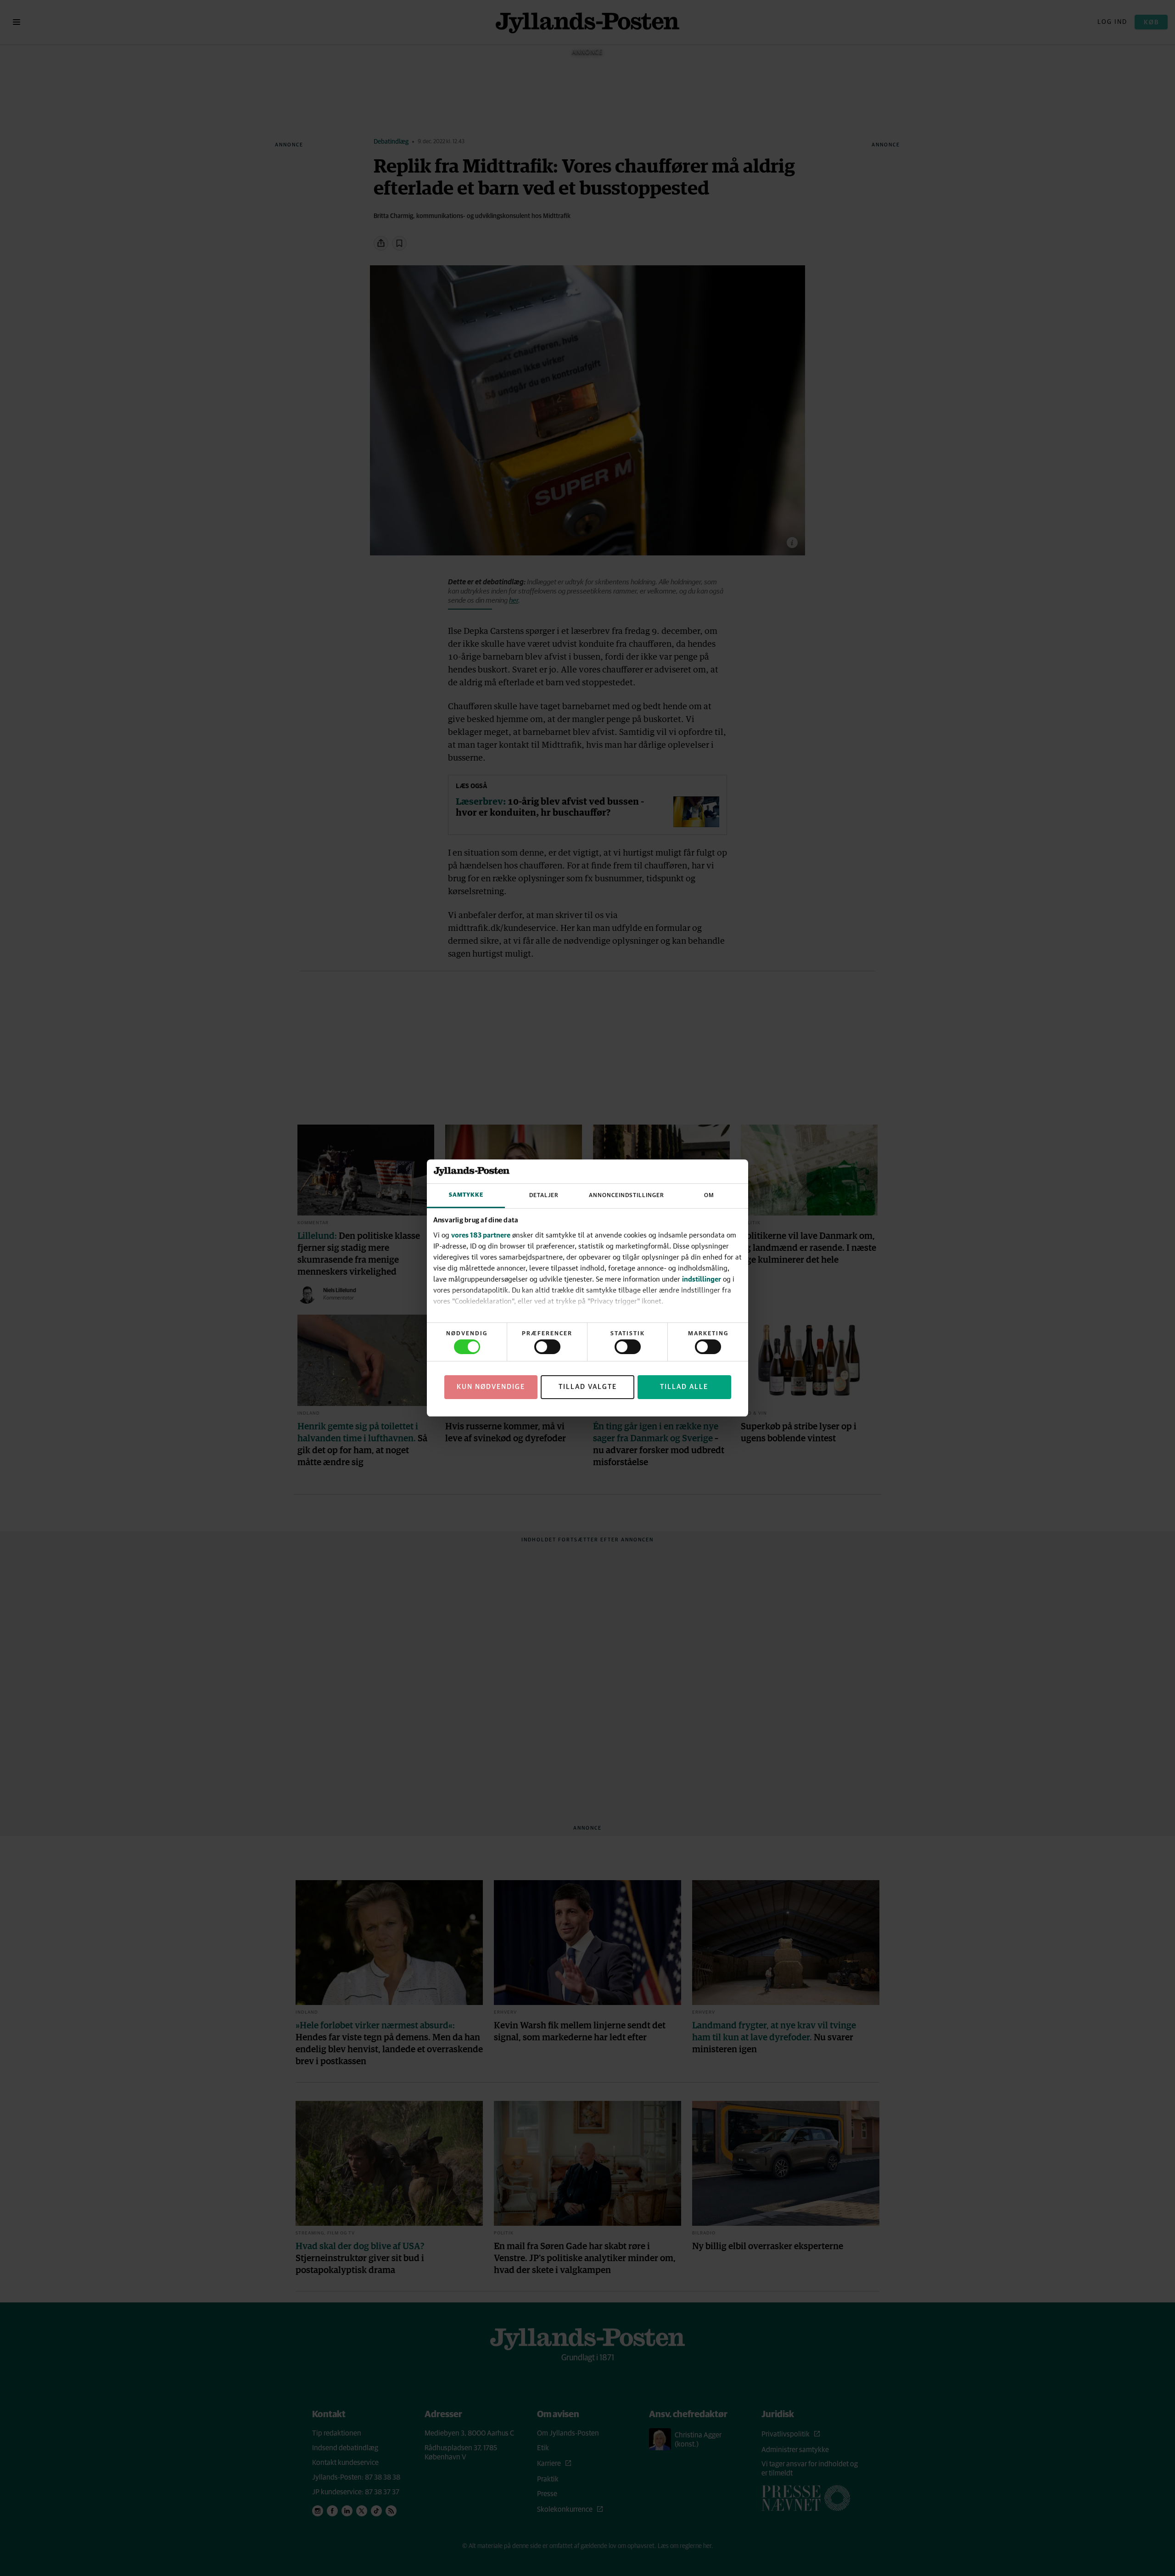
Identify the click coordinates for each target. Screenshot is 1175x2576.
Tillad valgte (588, 1387)
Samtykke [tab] (466, 1195)
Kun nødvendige (491, 1387)
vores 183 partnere (481, 1235)
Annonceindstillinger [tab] (627, 1196)
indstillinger (702, 1279)
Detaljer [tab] (544, 1196)
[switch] (547, 1347)
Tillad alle (684, 1387)
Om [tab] (709, 1196)
